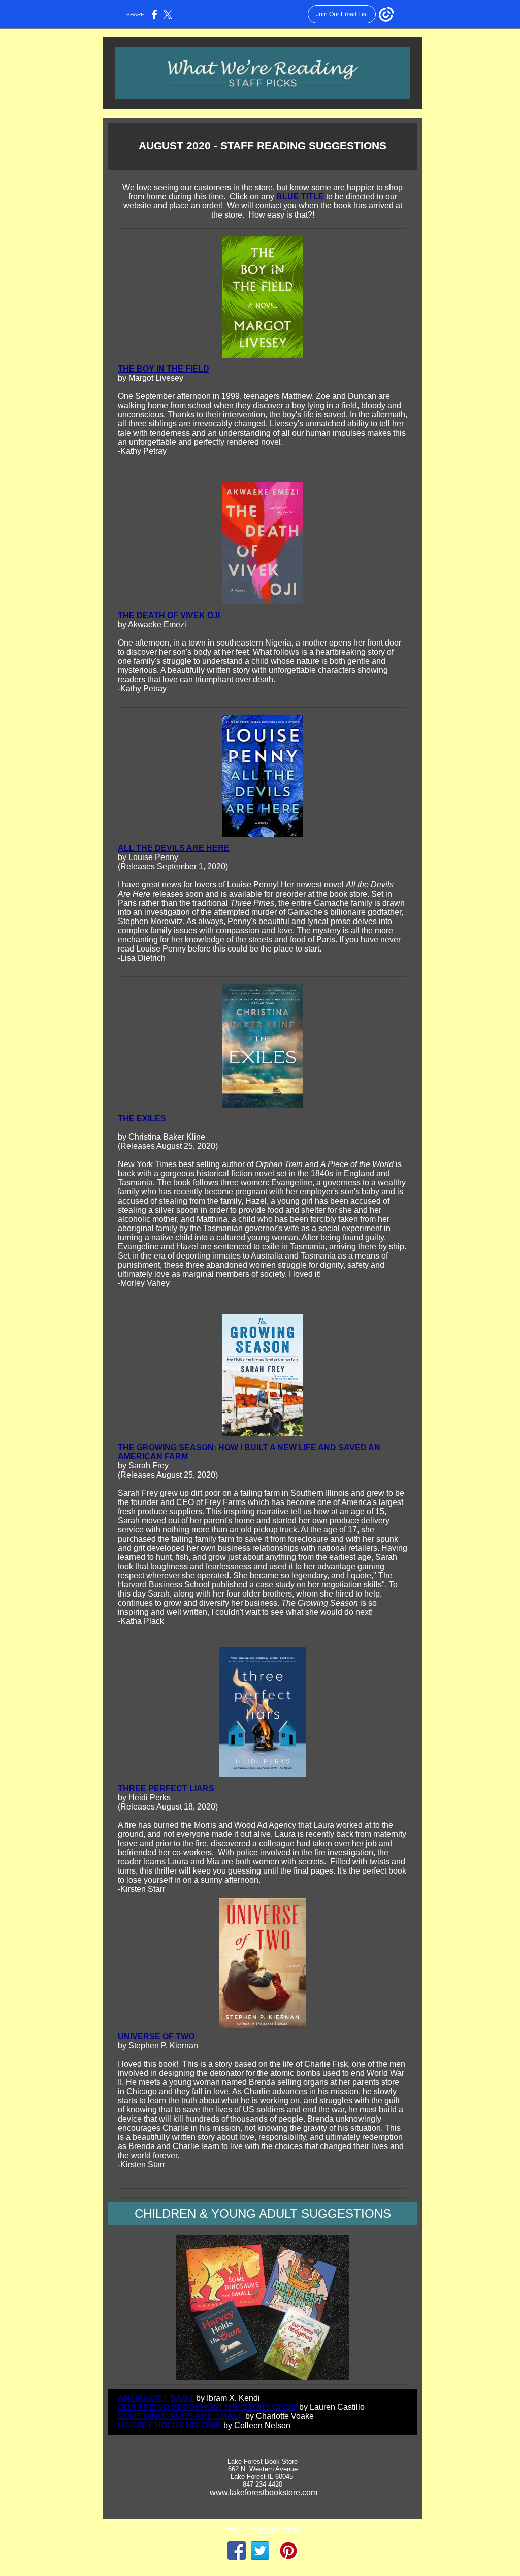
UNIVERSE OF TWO (156, 2036)
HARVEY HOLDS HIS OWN (170, 2425)
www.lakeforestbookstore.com (264, 2492)
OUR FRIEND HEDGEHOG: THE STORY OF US (207, 2407)
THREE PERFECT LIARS (166, 1788)
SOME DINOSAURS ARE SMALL (181, 2416)
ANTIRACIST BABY (156, 2398)
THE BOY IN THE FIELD (164, 369)
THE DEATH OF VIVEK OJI (169, 615)
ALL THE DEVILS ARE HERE (174, 848)
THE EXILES (142, 1118)
